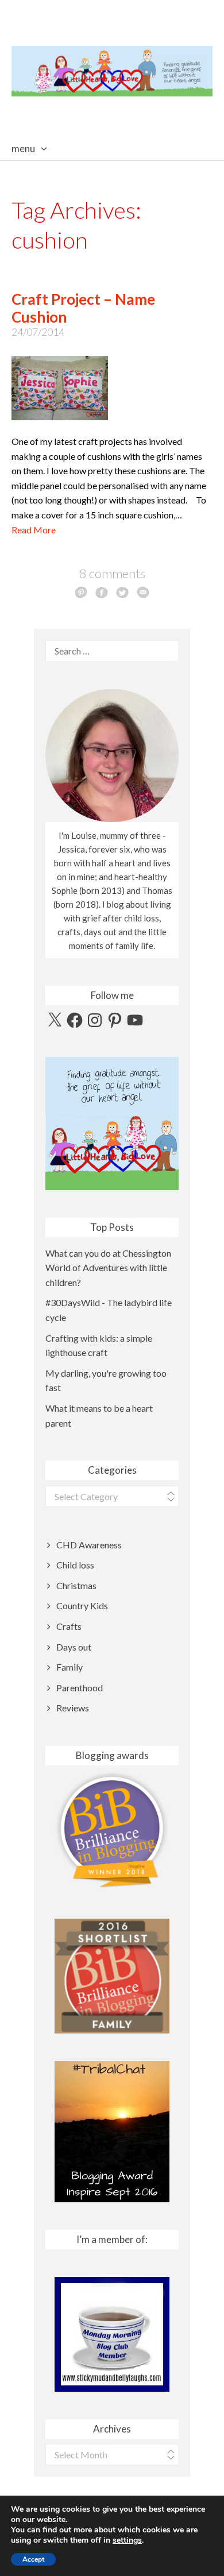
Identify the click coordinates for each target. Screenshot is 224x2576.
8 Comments (112, 573)
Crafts (69, 1626)
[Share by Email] (143, 592)
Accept (33, 2559)
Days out (74, 1647)
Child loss (75, 1565)
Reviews (73, 1708)
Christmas (76, 1585)
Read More (34, 530)
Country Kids (82, 1605)
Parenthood (80, 1688)
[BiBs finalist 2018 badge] (112, 1829)
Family (69, 1667)
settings (127, 2540)
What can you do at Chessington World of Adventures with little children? (108, 1268)
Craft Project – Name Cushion (83, 308)
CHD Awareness (89, 1545)
